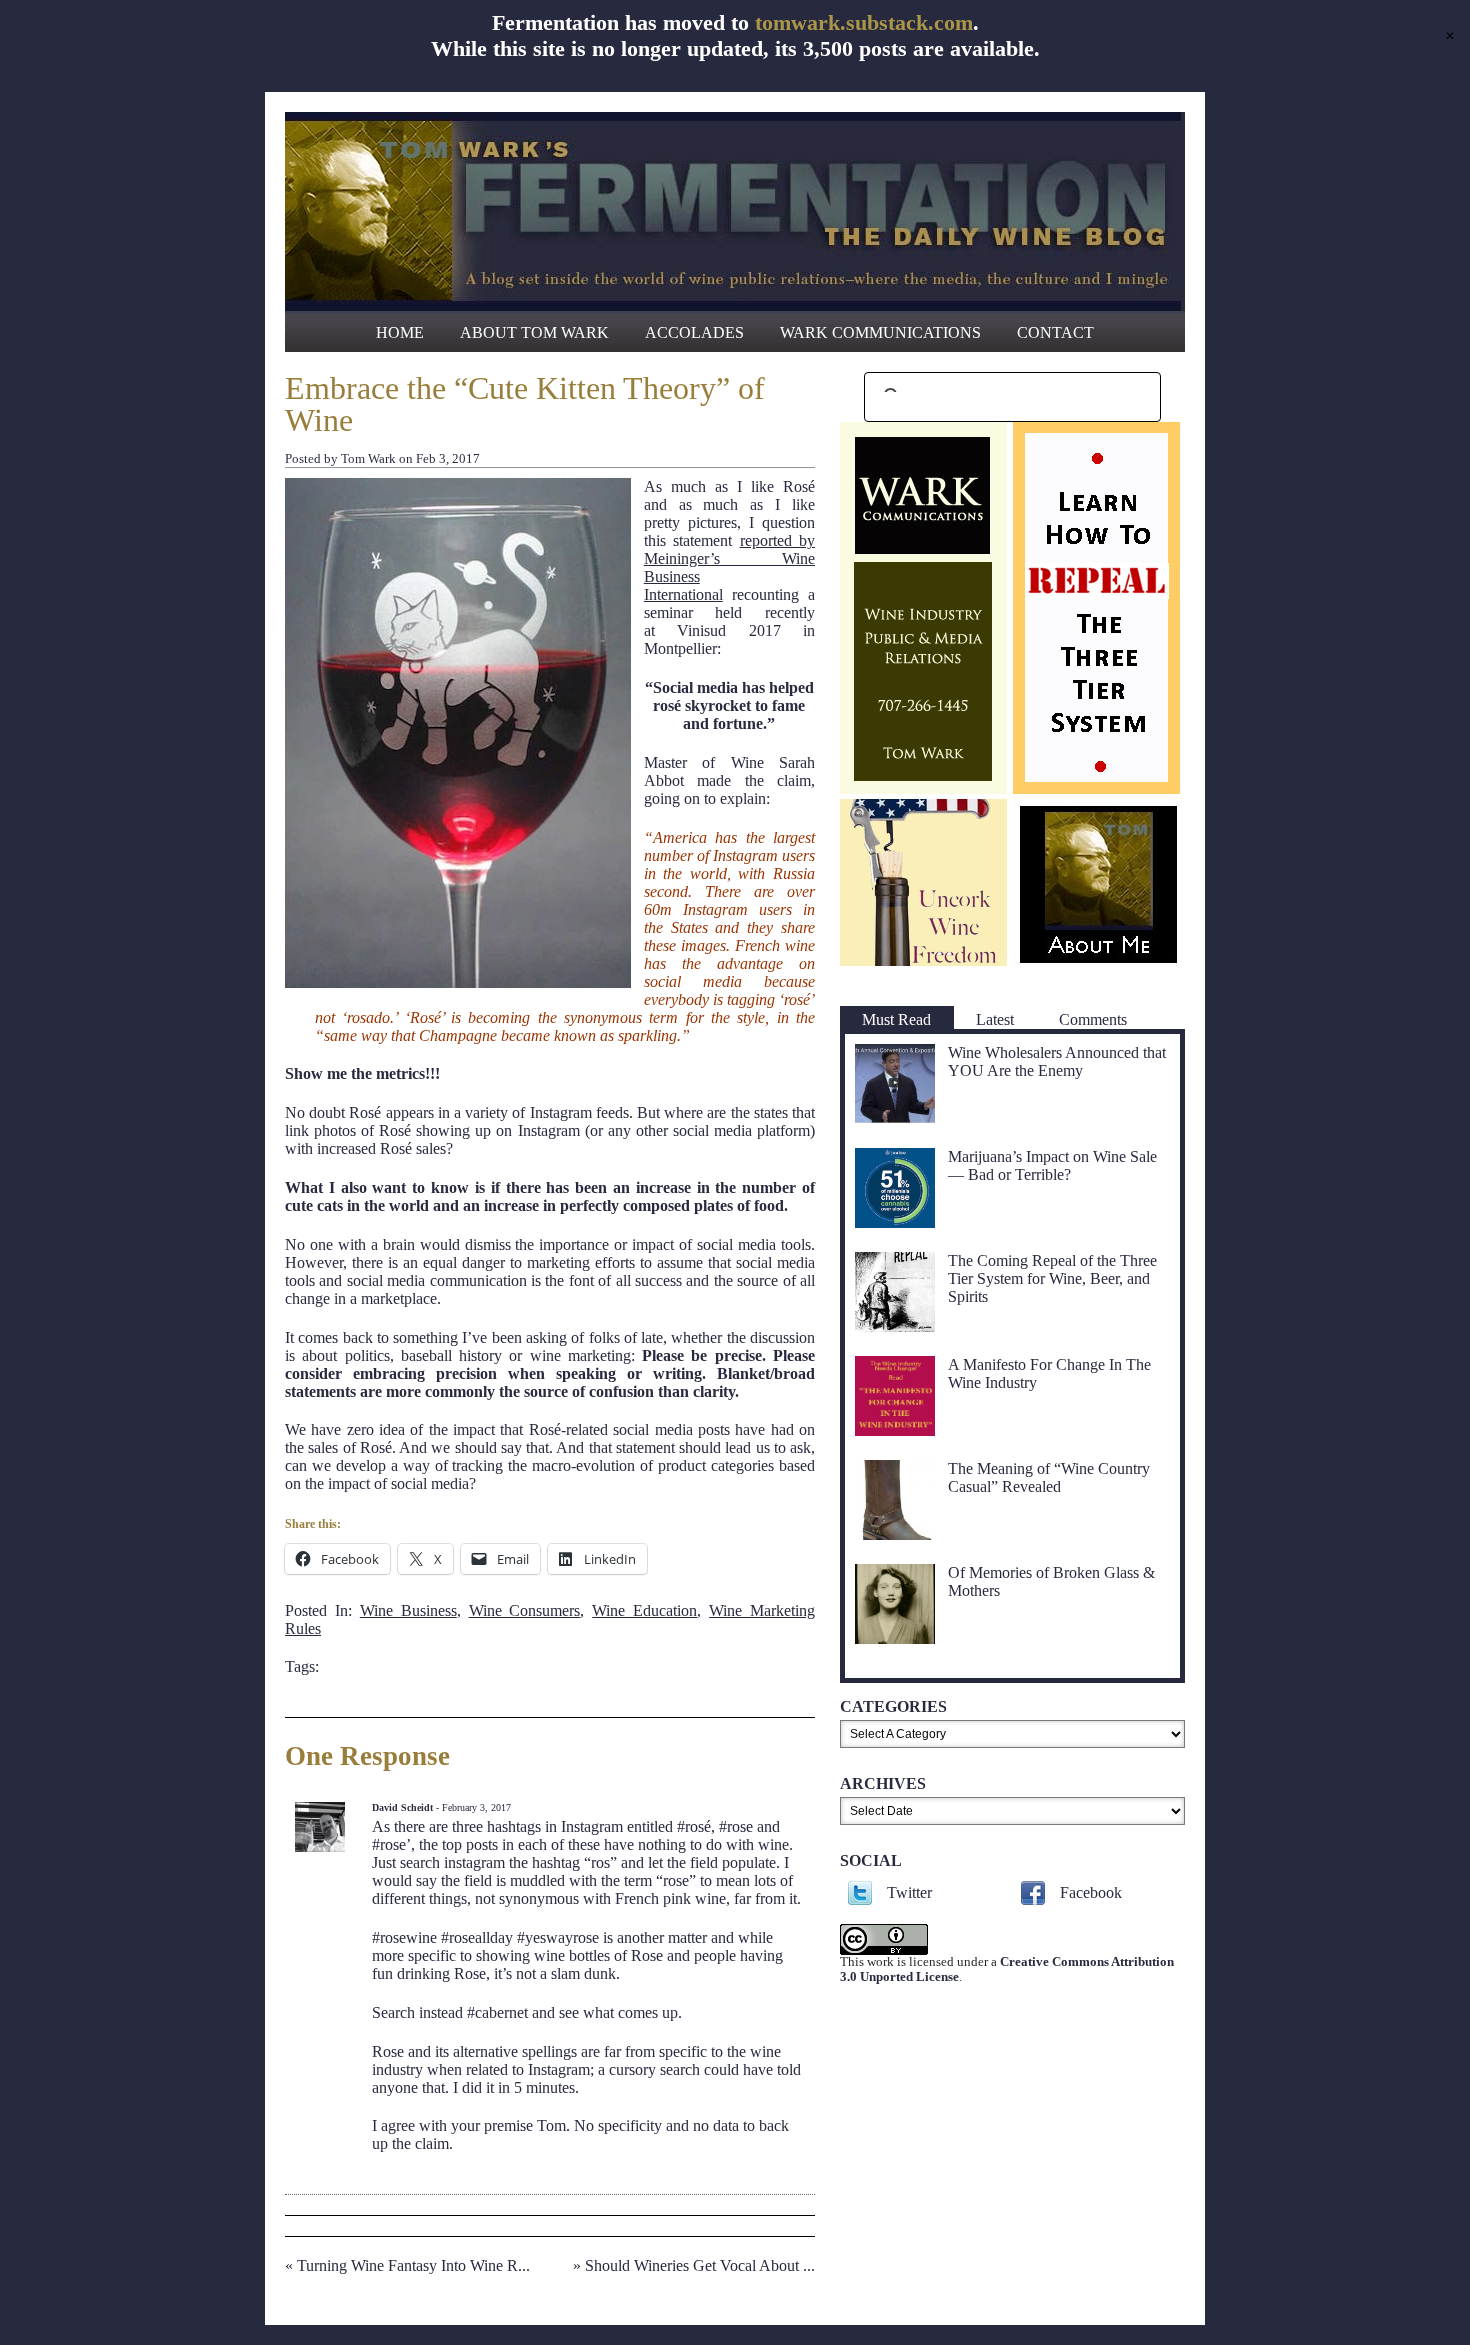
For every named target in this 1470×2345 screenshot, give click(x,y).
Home (400, 332)
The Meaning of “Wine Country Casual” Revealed (1049, 1477)
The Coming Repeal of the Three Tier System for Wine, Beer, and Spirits (1052, 1278)
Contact (1055, 332)
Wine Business (408, 1610)
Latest (995, 1019)
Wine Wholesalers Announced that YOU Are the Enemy (1057, 1061)
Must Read (896, 1019)
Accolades (694, 332)
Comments (1093, 1019)
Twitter (909, 1892)
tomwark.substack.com (864, 22)
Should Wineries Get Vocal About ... (700, 2265)
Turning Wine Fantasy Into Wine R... (413, 2265)
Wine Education (644, 1610)
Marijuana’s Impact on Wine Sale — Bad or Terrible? (1052, 1165)
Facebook (1091, 1892)
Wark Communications (880, 332)
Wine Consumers (525, 1610)
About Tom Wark (534, 332)
